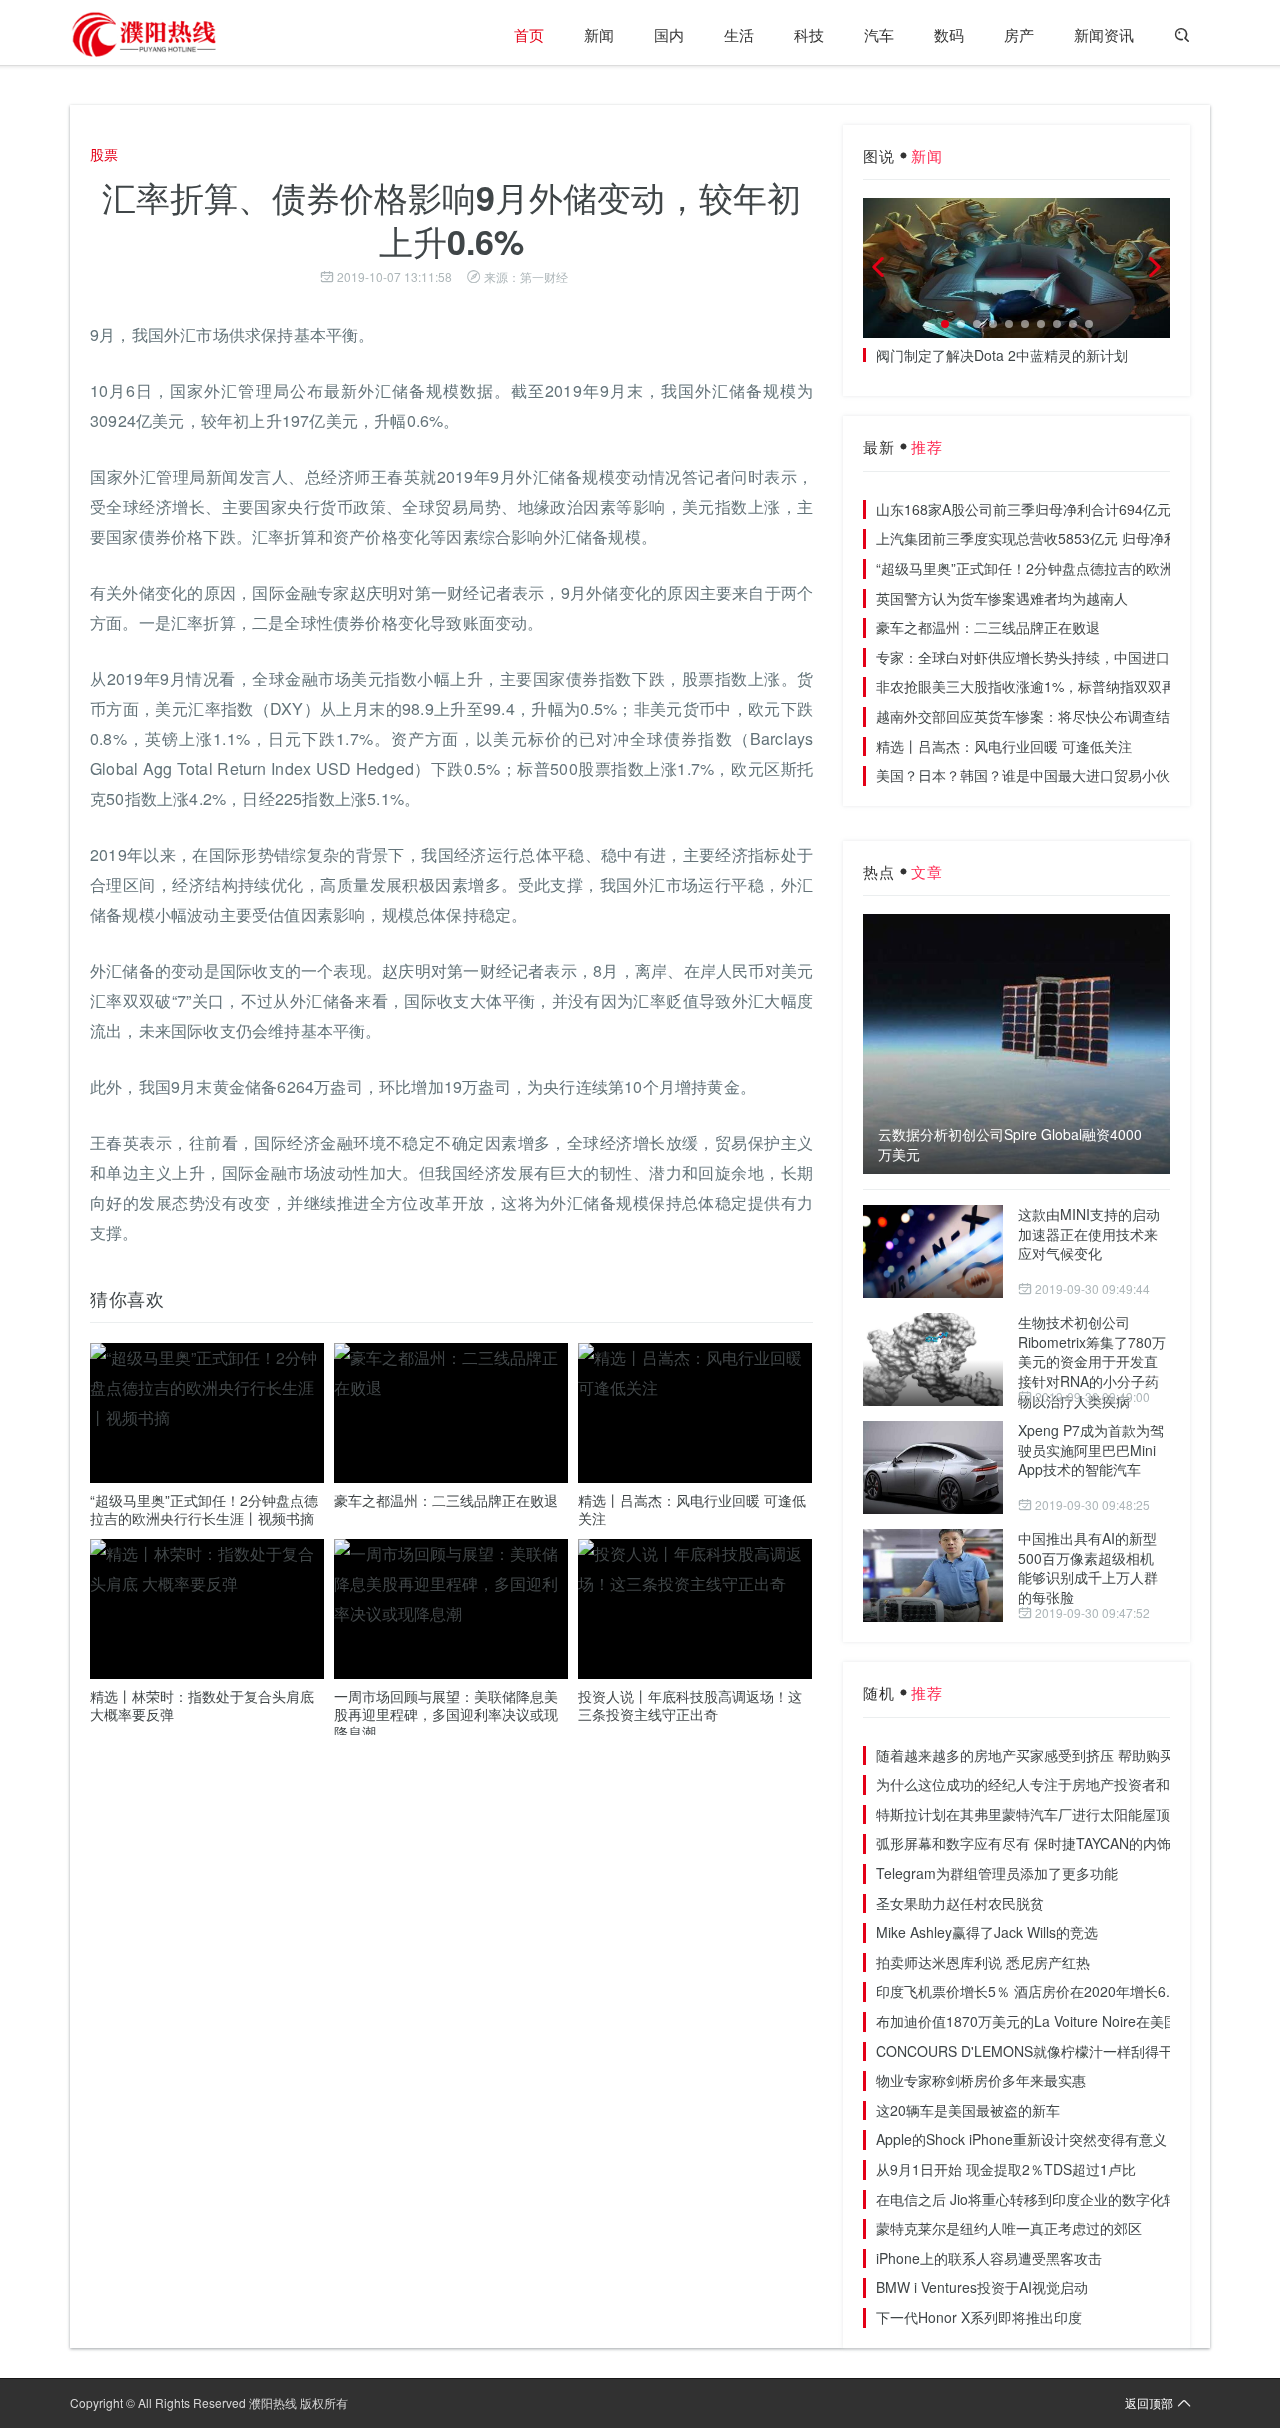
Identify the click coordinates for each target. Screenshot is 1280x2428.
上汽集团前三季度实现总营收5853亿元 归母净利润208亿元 (1060, 538)
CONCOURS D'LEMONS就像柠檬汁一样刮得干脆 (1031, 2051)
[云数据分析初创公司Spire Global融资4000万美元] (1016, 1044)
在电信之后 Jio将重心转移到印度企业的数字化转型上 (1041, 2199)
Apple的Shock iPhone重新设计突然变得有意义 (1021, 2139)
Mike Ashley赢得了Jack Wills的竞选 (987, 1932)
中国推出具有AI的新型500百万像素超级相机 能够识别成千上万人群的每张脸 (1088, 1567)
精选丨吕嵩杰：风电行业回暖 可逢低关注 (692, 1509)
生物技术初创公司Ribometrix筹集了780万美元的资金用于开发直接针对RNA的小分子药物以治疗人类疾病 (1092, 1361)
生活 (739, 34)
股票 (104, 154)
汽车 (879, 34)
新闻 (599, 34)
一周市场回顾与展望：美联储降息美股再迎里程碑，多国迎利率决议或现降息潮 (446, 1714)
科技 (809, 34)
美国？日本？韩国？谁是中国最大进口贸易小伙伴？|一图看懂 (1067, 775)
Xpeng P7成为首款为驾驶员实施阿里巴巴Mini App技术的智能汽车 (1091, 1449)
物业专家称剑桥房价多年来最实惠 (981, 2080)
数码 (949, 34)
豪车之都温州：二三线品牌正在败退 (446, 1500)
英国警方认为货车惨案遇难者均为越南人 (1002, 598)
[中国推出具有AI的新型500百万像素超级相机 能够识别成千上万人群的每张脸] (933, 1575)
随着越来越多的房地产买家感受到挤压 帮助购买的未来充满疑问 (1074, 1755)
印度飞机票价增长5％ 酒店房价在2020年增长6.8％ (1034, 1991)
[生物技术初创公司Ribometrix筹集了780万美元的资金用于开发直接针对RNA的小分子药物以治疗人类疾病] (933, 1359)
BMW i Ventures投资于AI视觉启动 (982, 2287)
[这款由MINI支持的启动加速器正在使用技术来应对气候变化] (933, 1251)
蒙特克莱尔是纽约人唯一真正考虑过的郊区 (1009, 2228)
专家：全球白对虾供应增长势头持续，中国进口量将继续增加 (1065, 657)
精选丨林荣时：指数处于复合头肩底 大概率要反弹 (202, 1705)
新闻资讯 (1104, 34)
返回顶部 (1149, 2402)
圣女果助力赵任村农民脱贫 (960, 1903)
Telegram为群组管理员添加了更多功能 (997, 1873)
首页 (529, 34)
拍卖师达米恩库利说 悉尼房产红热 (983, 1962)
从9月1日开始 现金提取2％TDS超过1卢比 (1006, 2169)
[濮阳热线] (145, 35)
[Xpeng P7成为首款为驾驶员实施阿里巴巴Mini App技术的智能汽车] (933, 1467)
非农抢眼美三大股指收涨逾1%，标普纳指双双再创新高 (1047, 686)
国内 (669, 34)
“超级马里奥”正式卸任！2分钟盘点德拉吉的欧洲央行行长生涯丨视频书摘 (204, 1509)
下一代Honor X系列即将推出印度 (979, 2317)
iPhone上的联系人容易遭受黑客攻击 (989, 2258)
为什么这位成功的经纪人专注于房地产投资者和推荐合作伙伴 (1065, 1784)
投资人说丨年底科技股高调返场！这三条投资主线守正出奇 (690, 1705)
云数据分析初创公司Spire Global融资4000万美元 (1010, 1144)
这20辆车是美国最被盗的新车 (968, 2110)
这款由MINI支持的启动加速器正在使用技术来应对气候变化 (1089, 1233)
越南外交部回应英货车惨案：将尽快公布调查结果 (1030, 716)
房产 (1019, 34)
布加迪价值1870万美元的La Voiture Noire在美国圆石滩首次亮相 (1076, 2021)
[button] (945, 324)
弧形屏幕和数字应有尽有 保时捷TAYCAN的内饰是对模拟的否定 (1072, 1843)
